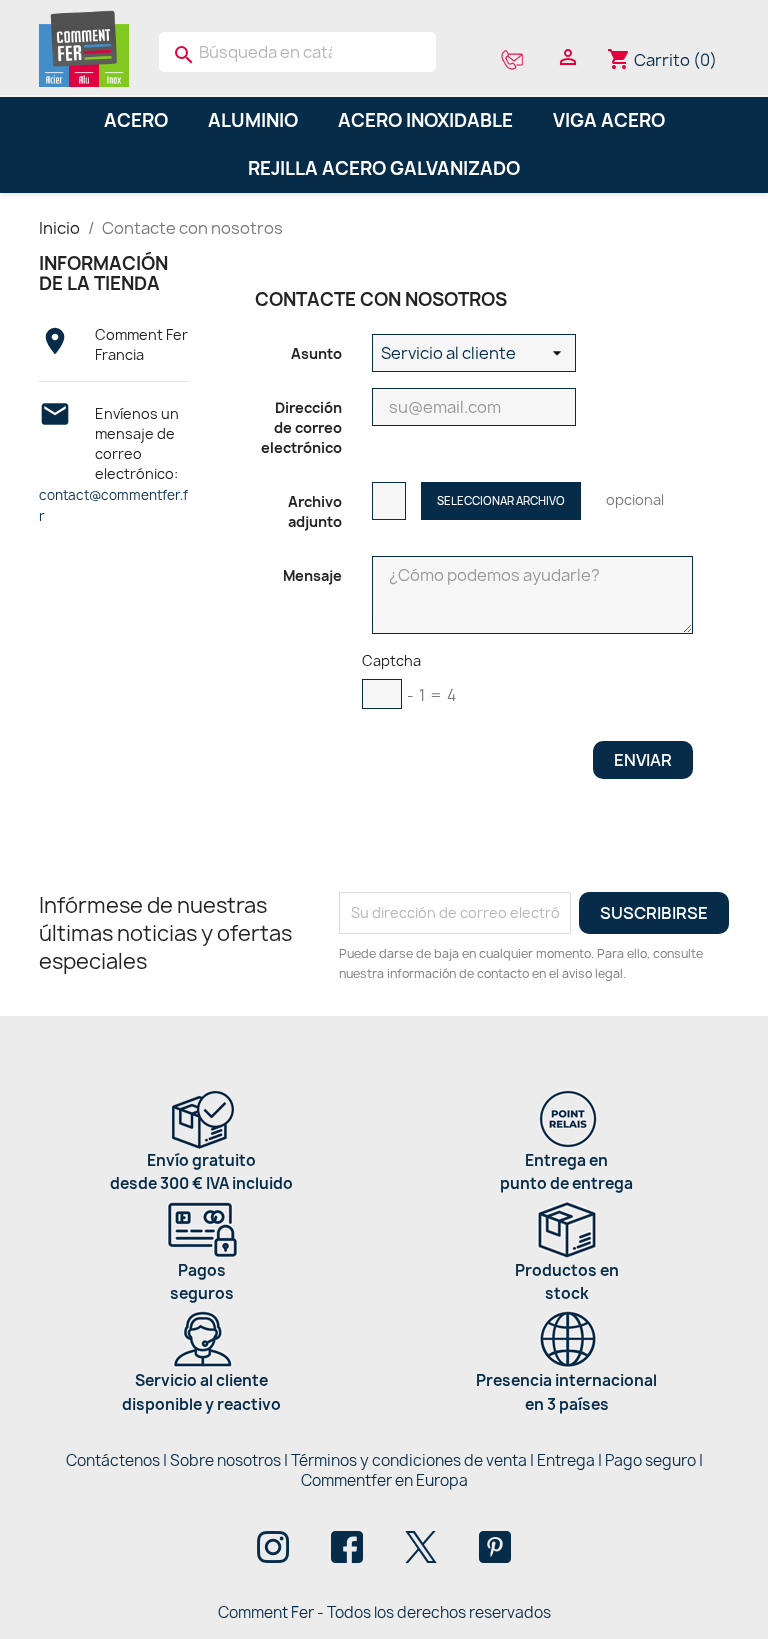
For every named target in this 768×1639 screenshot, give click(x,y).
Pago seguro (650, 1460)
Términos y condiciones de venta (409, 1460)
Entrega (566, 1460)
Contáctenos (113, 1460)
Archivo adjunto (315, 511)
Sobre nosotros (225, 1460)
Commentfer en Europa (384, 1480)
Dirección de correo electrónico (301, 427)
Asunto (316, 353)
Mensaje (312, 575)
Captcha (391, 660)
